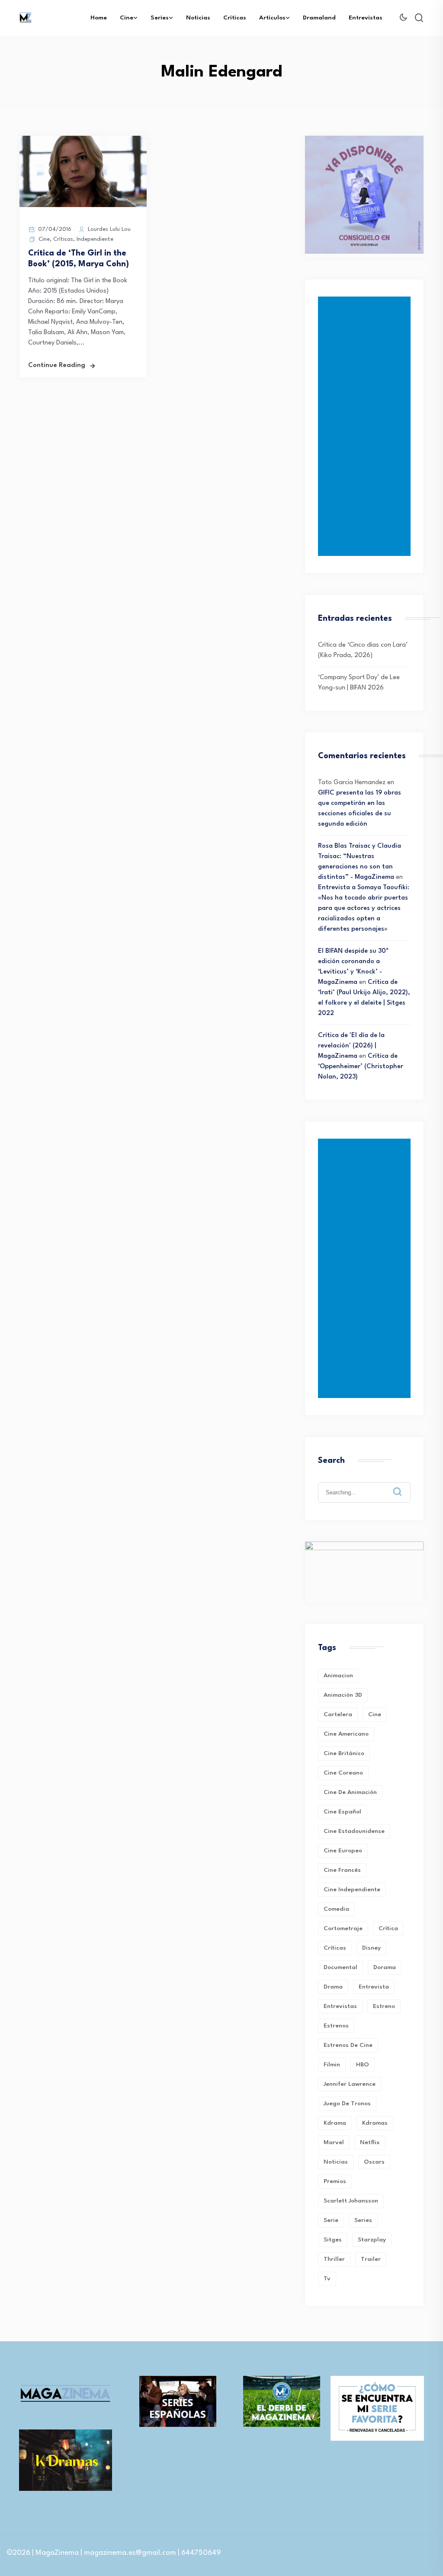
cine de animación (350, 1792)
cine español (342, 1812)
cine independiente (352, 1890)
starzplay (372, 2240)
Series (160, 18)
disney (371, 1948)
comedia (336, 1909)
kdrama (335, 2123)
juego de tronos (347, 2104)
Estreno (384, 2006)
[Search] (404, 1485)
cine (375, 1714)
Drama (333, 1987)
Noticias (198, 18)
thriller (334, 2259)
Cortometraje (343, 1928)
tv (327, 2279)
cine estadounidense (354, 1831)
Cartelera (338, 1714)
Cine (127, 18)
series (363, 2220)
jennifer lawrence (350, 2084)
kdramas (375, 2123)
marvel (334, 2142)
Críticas (235, 18)
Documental (340, 1967)
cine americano (346, 1734)
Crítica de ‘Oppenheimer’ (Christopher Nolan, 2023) (361, 1067)
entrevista (374, 1987)
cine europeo (343, 1851)
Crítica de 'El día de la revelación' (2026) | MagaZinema (351, 1046)
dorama (385, 1967)
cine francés (342, 1870)
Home (99, 18)
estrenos (336, 2026)
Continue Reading (57, 365)
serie (331, 2220)
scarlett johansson (351, 2201)
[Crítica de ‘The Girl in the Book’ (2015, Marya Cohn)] (83, 206)
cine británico (344, 1753)
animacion (338, 1676)
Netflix (370, 2142)
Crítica (388, 1928)
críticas (335, 1948)
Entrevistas (366, 18)
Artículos (272, 18)
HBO (363, 2065)
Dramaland (319, 18)
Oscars (374, 2162)
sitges (333, 2240)
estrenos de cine (348, 2045)
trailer (371, 2259)
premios (335, 2181)
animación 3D (343, 1695)
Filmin (332, 2065)
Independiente (95, 239)
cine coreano (343, 1773)
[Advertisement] (366, 426)
